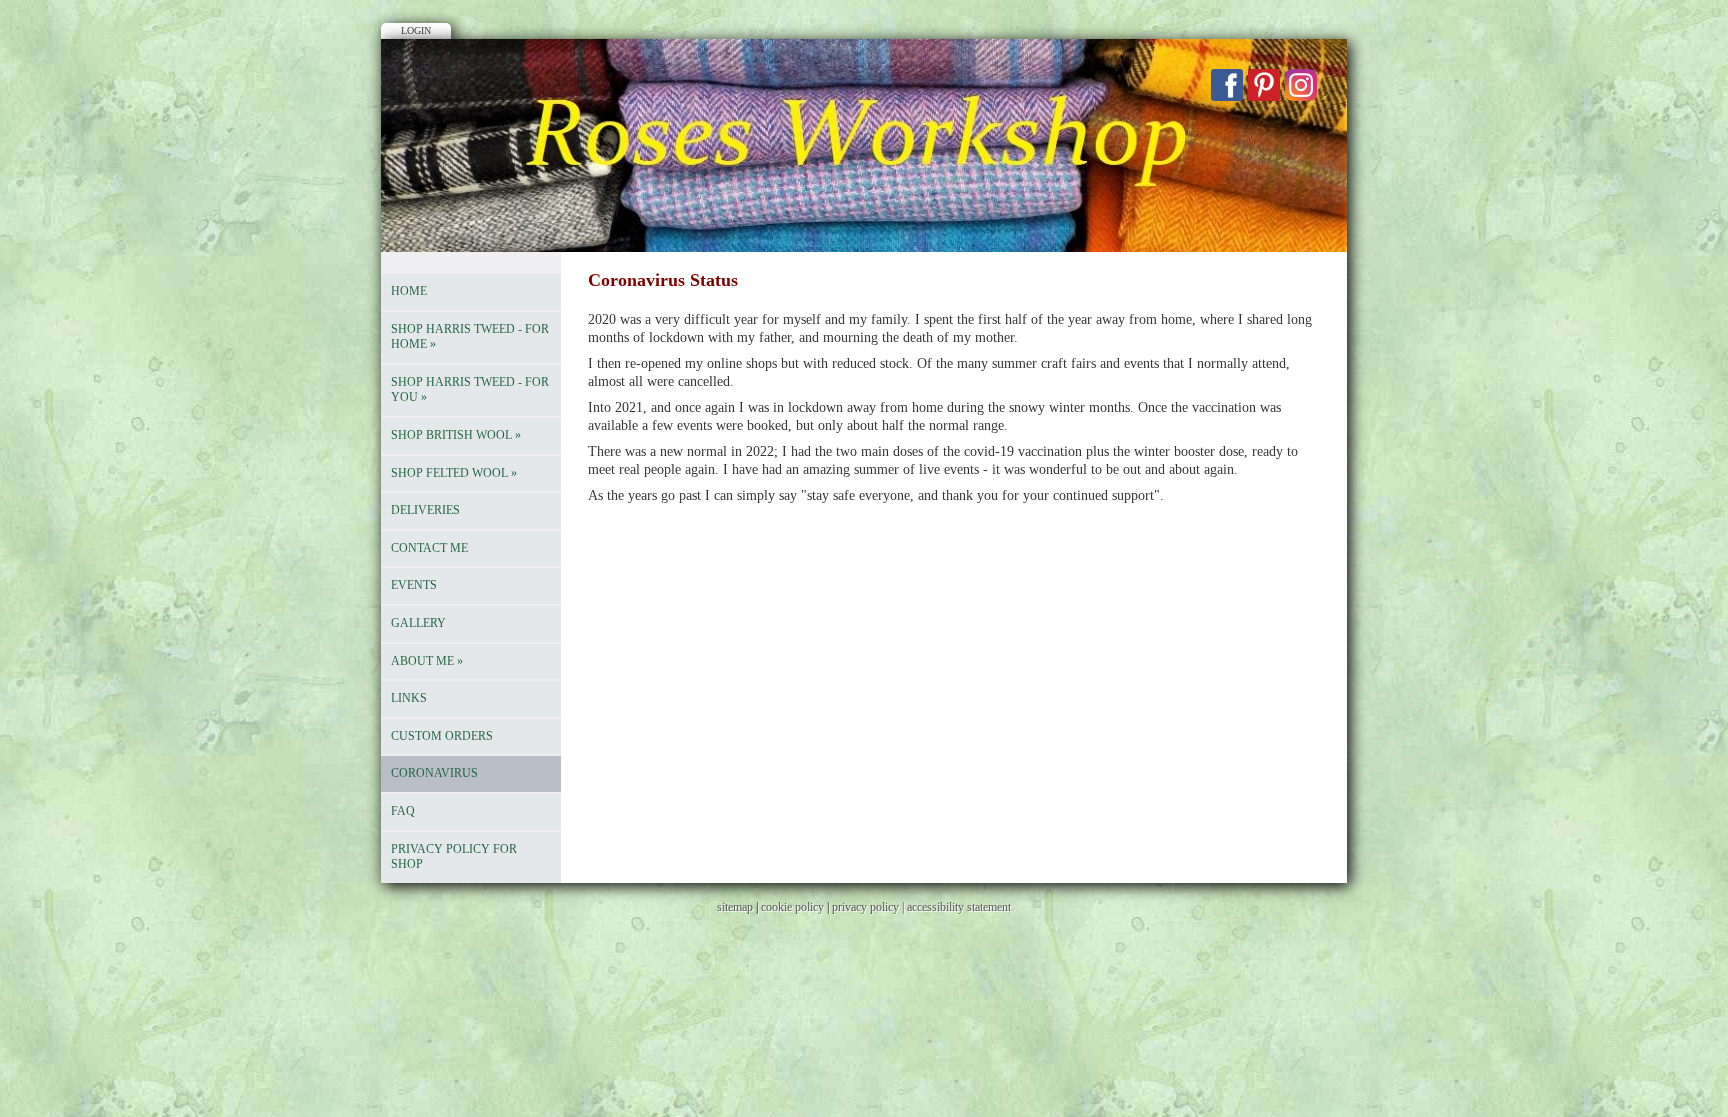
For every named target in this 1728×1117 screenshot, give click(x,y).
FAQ (403, 811)
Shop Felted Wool (454, 473)
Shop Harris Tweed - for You (470, 390)
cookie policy (792, 907)
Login (416, 30)
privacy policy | (869, 907)
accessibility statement (959, 907)
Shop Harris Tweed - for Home (470, 337)
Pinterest (1264, 85)
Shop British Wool (456, 435)
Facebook (1227, 85)
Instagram (1301, 85)
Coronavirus (434, 773)
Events (414, 585)
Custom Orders (442, 736)
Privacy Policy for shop (454, 857)
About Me (427, 661)
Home (409, 291)
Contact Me (429, 548)
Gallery (418, 623)
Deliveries (425, 510)
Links (409, 698)
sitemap (735, 907)
